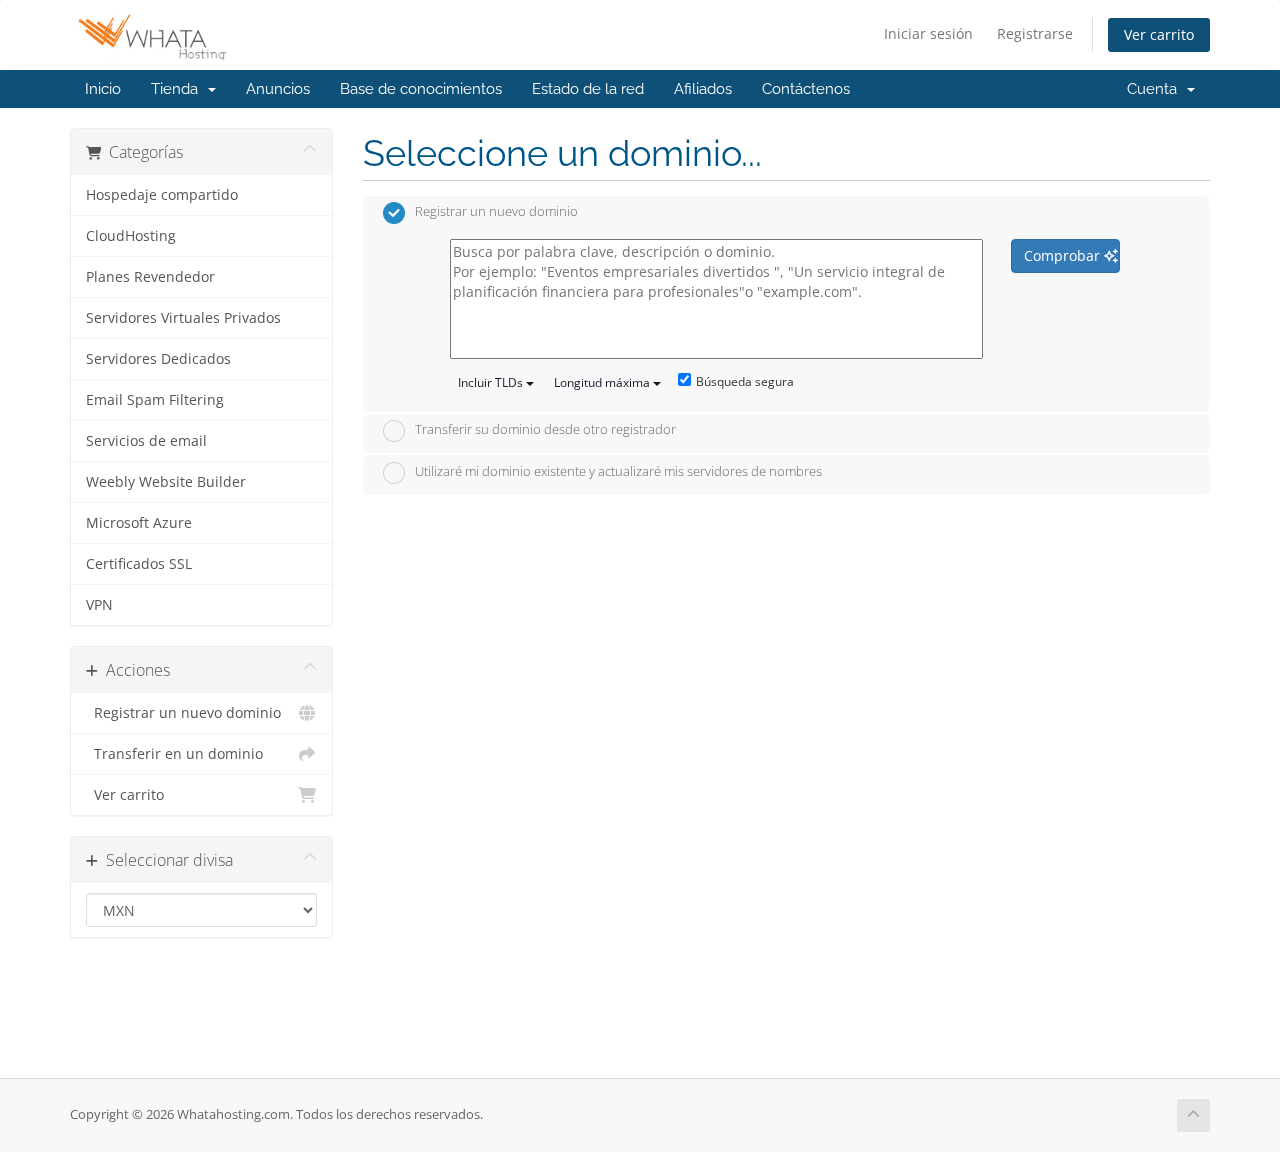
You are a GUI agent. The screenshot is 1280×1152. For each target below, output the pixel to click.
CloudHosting (131, 236)
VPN (99, 605)
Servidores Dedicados (158, 359)
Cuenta (1156, 89)
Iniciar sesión (928, 33)
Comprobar (1064, 255)
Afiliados (703, 89)
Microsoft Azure (139, 523)
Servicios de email (146, 441)
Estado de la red (588, 89)
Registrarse (1035, 33)
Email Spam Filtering (155, 400)
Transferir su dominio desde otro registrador (545, 430)
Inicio (103, 89)
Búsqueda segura (745, 381)
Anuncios (278, 89)
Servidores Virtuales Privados (183, 318)
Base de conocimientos (421, 89)
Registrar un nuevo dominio (183, 713)
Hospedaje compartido (162, 195)
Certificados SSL (139, 564)
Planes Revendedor (150, 277)
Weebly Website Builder (166, 482)
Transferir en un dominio (174, 754)
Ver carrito (1159, 34)
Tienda (178, 89)
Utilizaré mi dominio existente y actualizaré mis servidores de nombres (618, 471)
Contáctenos (806, 89)
